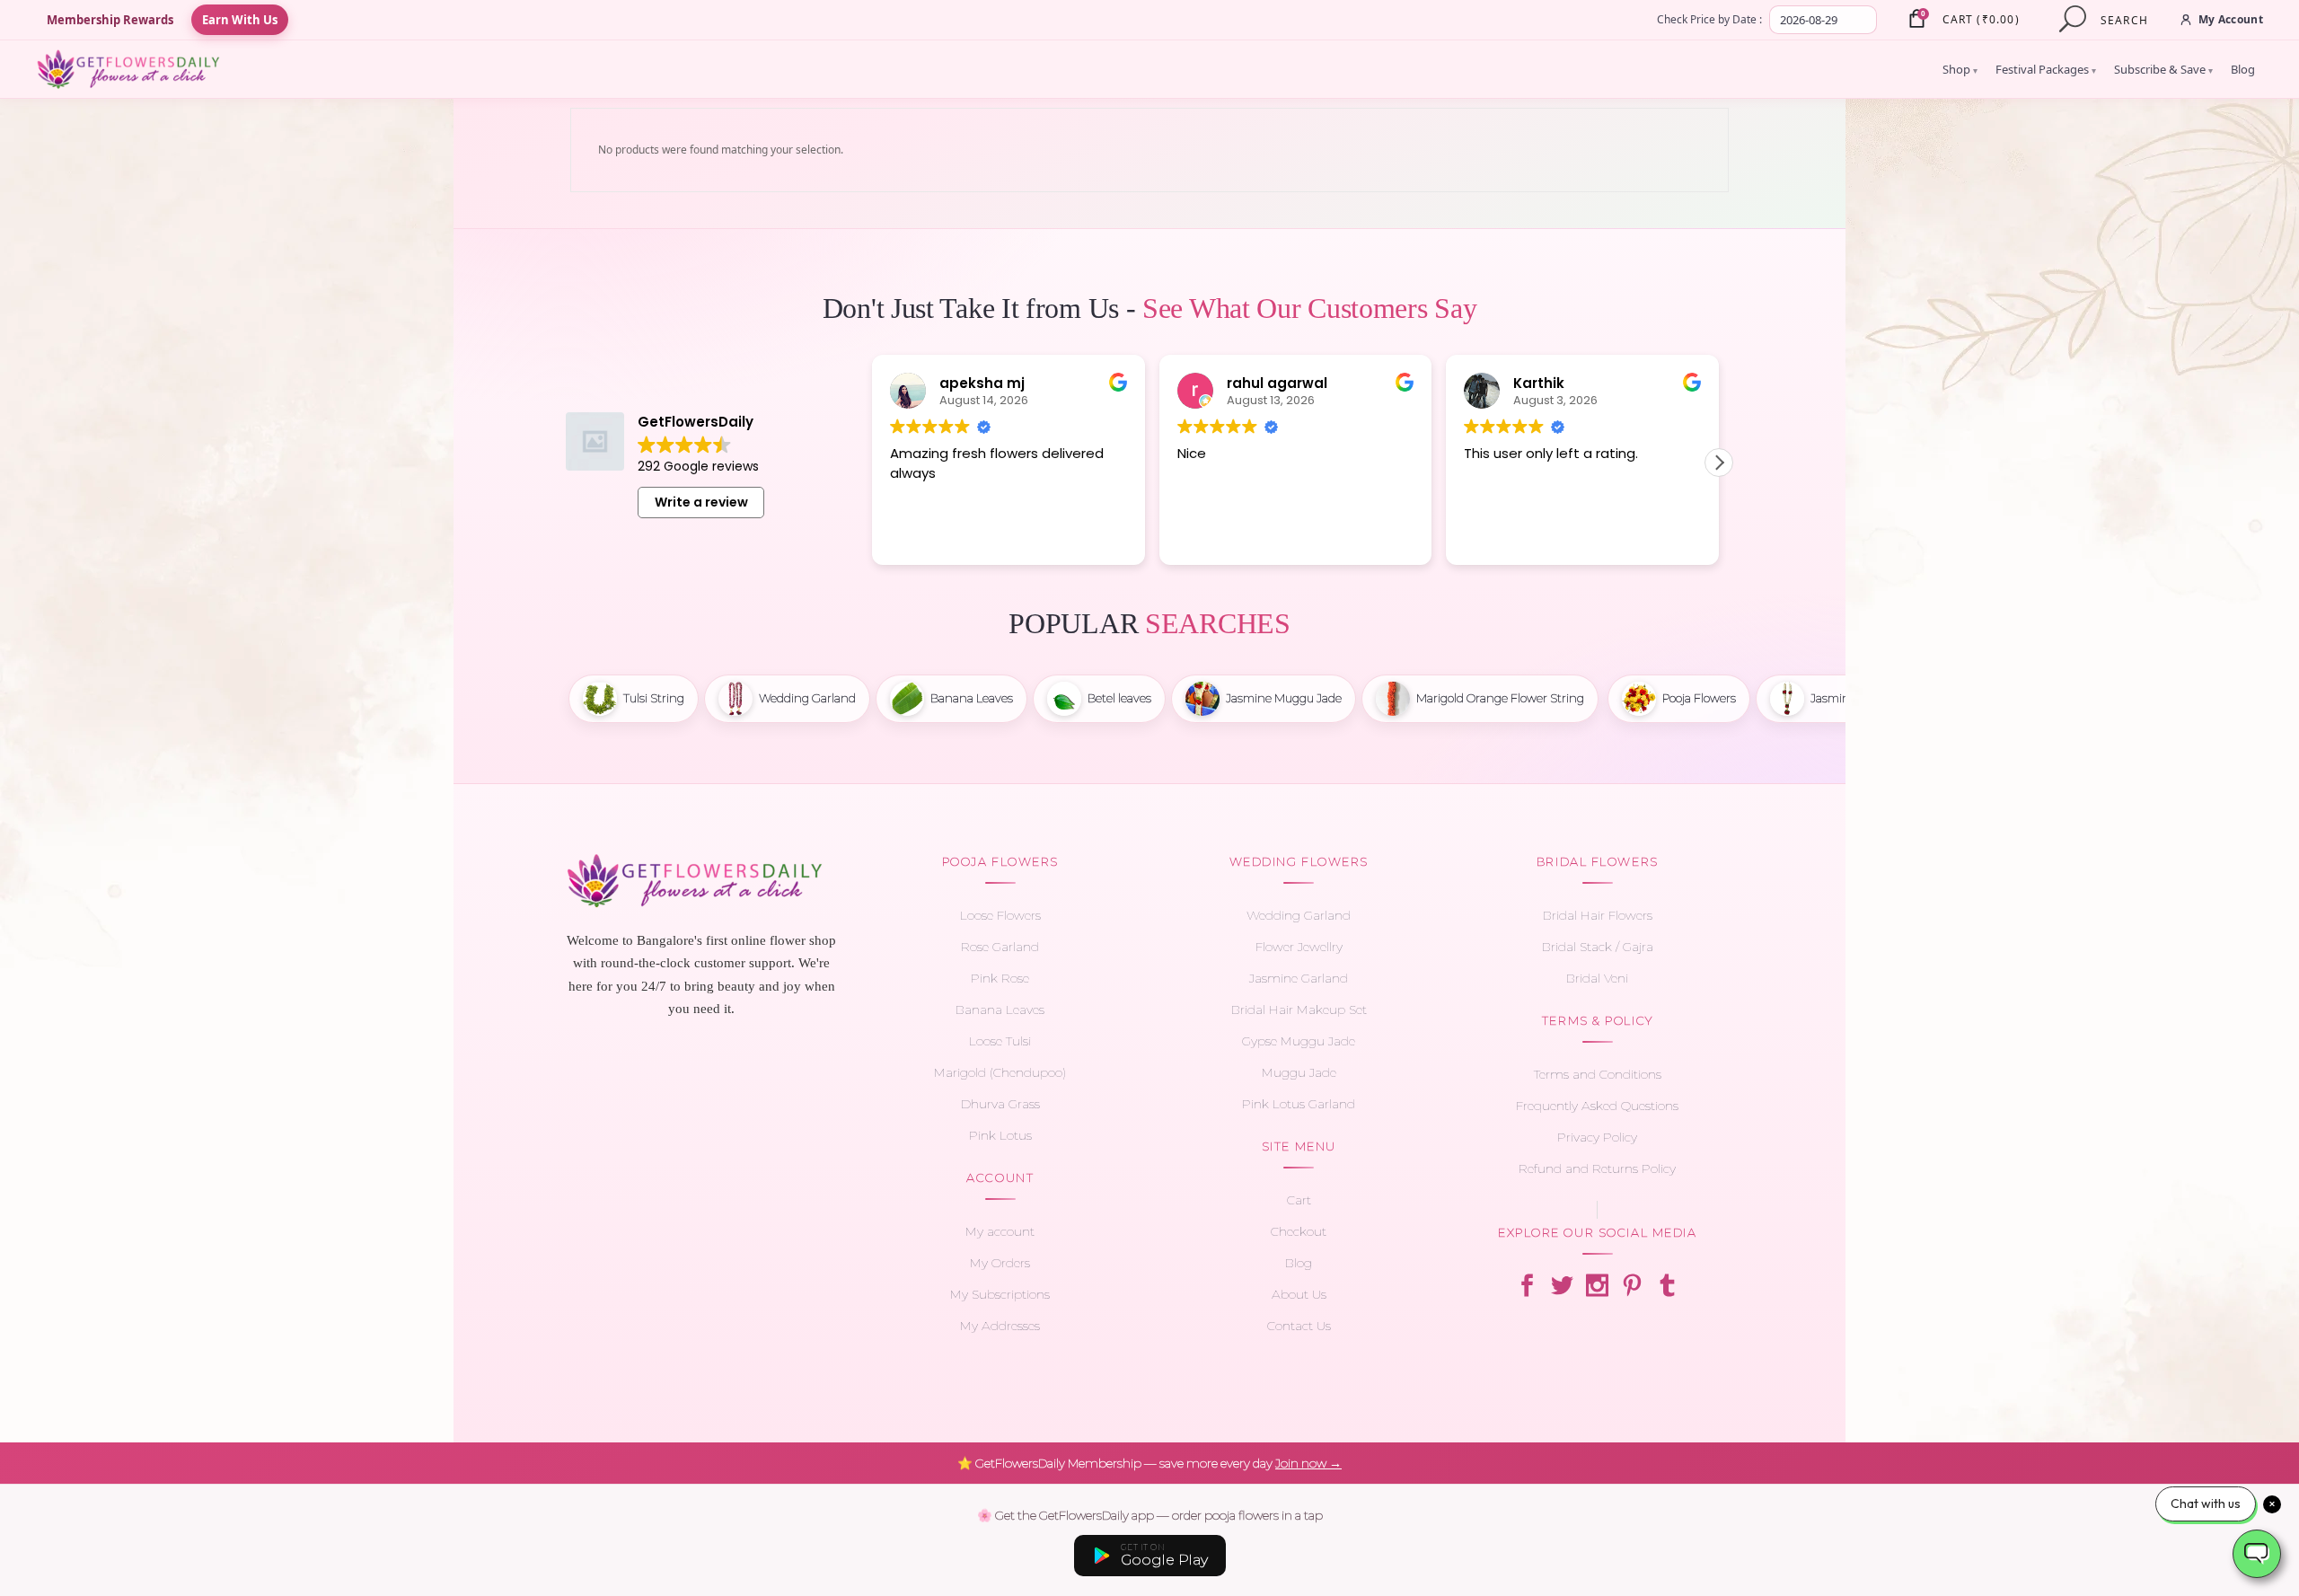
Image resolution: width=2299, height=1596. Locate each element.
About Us (1299, 1294)
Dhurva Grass (1000, 1104)
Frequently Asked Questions (1597, 1106)
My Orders (1000, 1263)
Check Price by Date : (1709, 19)
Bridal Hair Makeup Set (1299, 1010)
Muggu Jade (1299, 1072)
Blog (2243, 69)
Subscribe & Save (2163, 69)
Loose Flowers (1000, 915)
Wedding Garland (1299, 915)
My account (1000, 1231)
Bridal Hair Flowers (1598, 915)
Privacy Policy (1597, 1137)
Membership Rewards (110, 20)
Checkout (1299, 1231)
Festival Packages (2046, 69)
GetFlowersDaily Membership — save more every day (1149, 1463)
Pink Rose (1000, 978)
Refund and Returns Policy (1597, 1168)
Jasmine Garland (1299, 978)
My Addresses (1000, 1326)
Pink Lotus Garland (1299, 1104)
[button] (1719, 463)
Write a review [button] (701, 502)
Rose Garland (1000, 947)
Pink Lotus (1000, 1135)
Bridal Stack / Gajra (1598, 947)
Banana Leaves (1000, 1010)
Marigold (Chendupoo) (1000, 1072)
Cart (1299, 1200)
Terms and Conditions (1598, 1074)
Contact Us (1299, 1326)
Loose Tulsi (1000, 1041)
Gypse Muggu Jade (1299, 1041)
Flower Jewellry (1299, 947)
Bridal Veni (1597, 978)
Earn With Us (240, 20)
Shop (1960, 69)
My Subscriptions (1000, 1294)
